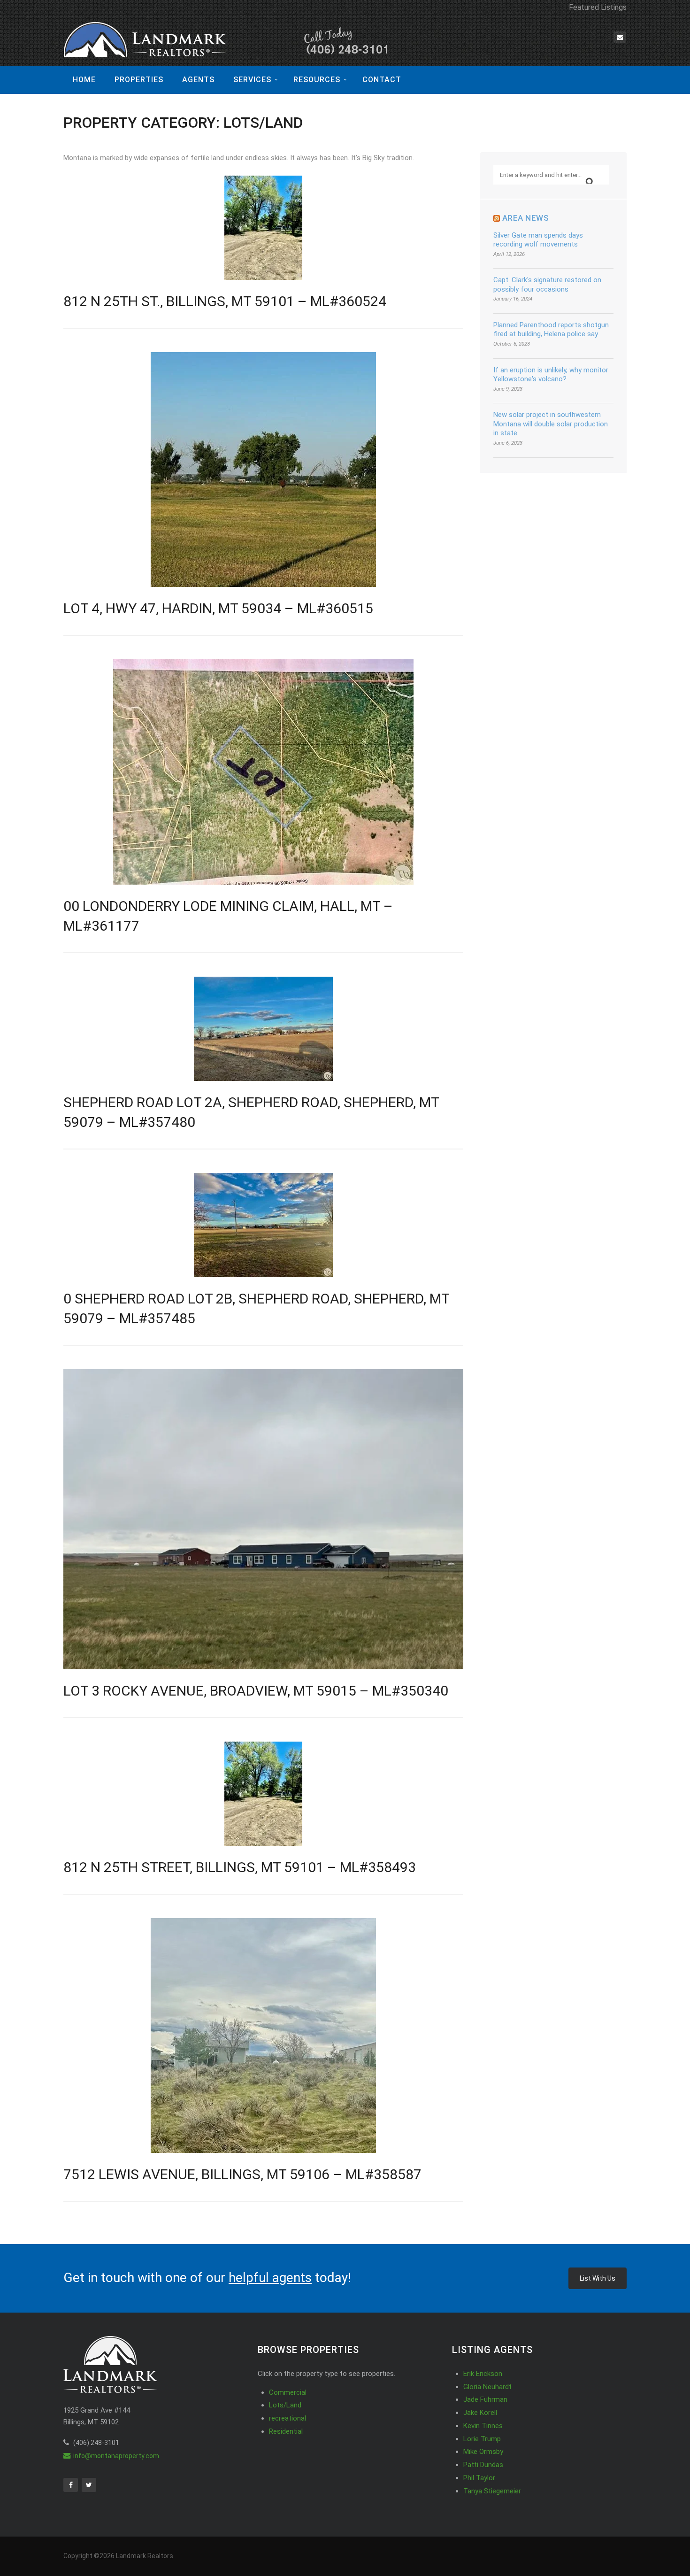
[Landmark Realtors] (228, 41)
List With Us (598, 2278)
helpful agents (270, 2278)
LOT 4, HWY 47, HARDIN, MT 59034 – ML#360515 (218, 608)
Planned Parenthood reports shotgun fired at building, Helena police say (551, 330)
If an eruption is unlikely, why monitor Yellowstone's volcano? (551, 375)
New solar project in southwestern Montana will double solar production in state (551, 424)
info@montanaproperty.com (116, 2456)
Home (84, 80)
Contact (382, 80)
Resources (317, 80)
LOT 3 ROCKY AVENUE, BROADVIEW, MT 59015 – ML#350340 (256, 1691)
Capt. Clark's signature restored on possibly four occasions (547, 285)
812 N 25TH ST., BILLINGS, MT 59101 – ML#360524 (225, 301)
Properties (139, 80)
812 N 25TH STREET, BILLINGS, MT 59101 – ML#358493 (240, 1867)
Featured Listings (598, 7)
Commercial (288, 2392)
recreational (287, 2418)
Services (252, 80)
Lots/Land (285, 2405)
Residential (286, 2431)
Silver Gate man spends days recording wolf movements (538, 240)
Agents (198, 80)
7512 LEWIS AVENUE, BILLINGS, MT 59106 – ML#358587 (242, 2174)
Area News (526, 218)
